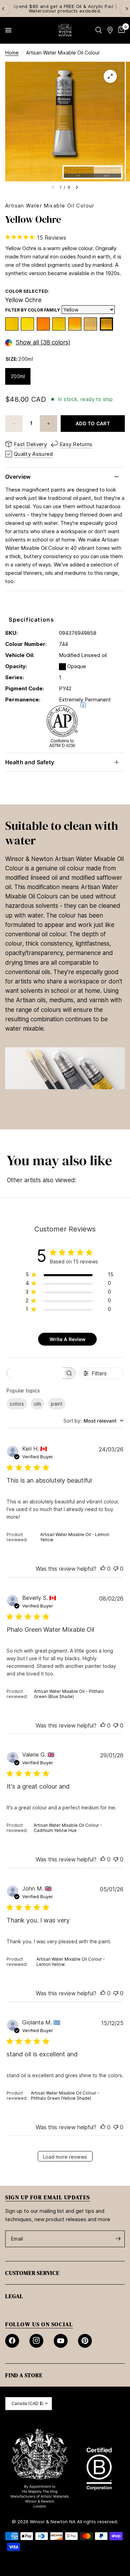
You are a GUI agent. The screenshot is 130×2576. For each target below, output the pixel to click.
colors (17, 1404)
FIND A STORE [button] (24, 2375)
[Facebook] (12, 2341)
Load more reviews (65, 2157)
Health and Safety (30, 762)
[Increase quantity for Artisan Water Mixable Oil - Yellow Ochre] (49, 424)
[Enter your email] (118, 2239)
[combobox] (93, 1421)
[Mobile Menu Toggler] (8, 30)
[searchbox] (35, 1373)
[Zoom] (110, 76)
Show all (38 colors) (43, 343)
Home (12, 53)
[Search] (99, 30)
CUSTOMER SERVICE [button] (32, 2273)
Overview (18, 477)
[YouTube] (61, 2341)
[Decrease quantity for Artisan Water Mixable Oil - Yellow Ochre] (14, 424)
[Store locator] (110, 30)
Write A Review (68, 1339)
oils (37, 1404)
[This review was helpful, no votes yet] (103, 1569)
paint (57, 1404)
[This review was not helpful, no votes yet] (116, 1569)
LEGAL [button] (14, 2296)
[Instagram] (36, 2341)
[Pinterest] (85, 2341)
